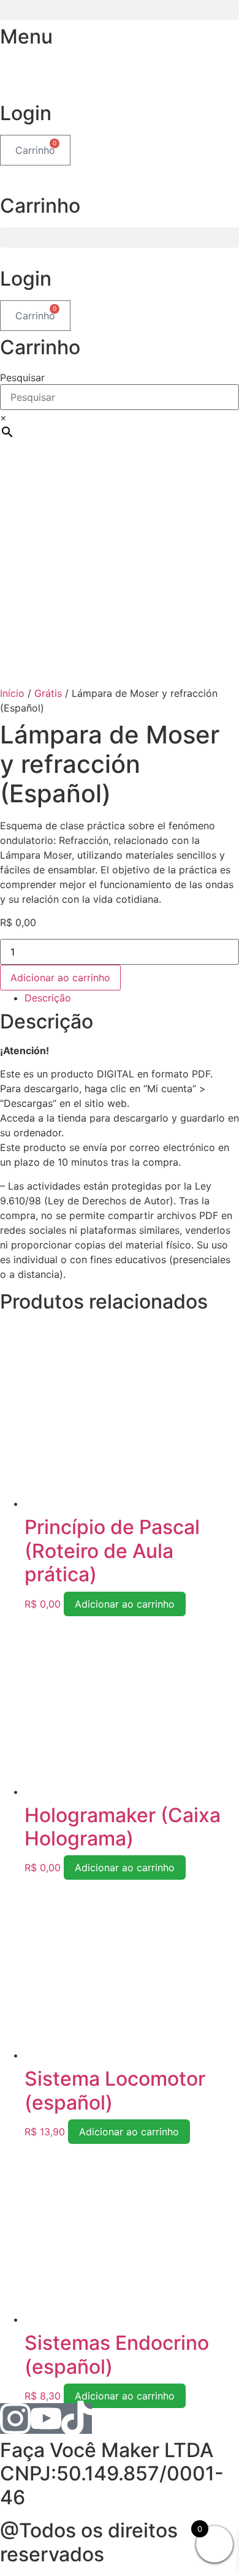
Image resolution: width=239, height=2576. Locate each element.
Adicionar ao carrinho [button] (125, 1604)
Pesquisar (22, 378)
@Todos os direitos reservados (89, 2542)
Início (12, 693)
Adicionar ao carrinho (60, 978)
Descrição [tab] (48, 998)
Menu (26, 36)
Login (26, 113)
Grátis (48, 693)
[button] (120, 10)
